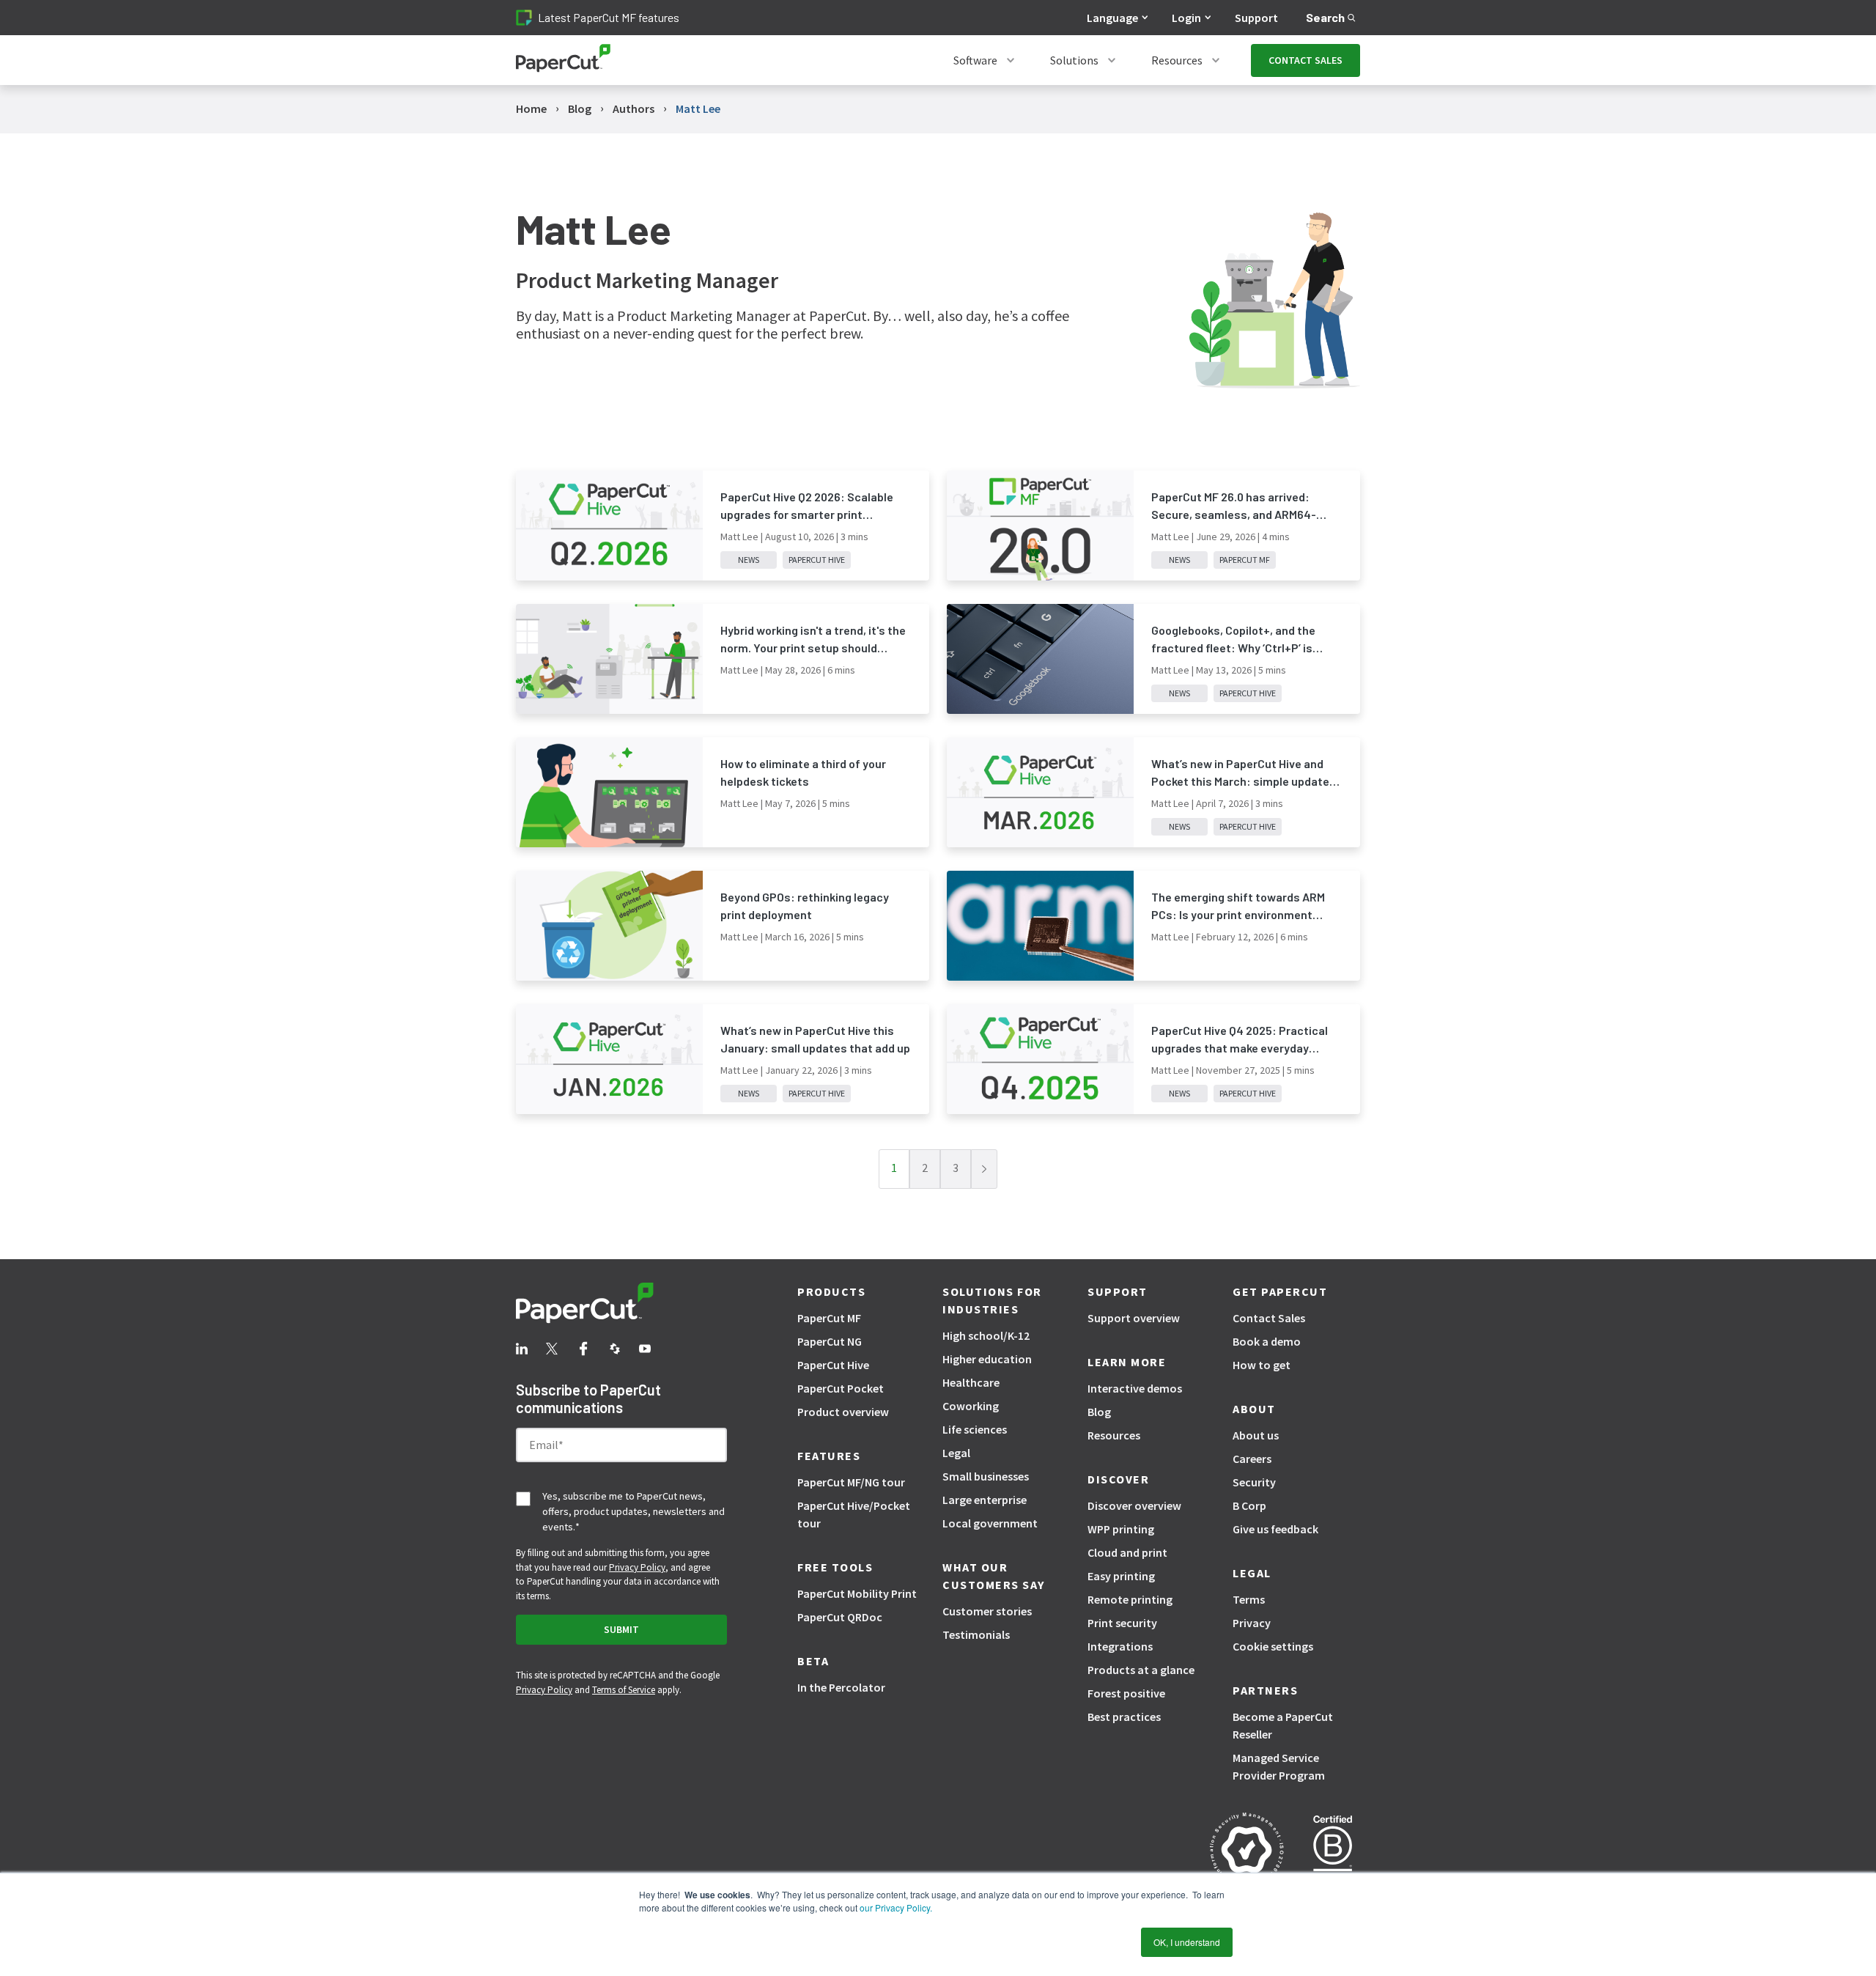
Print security (1122, 1623)
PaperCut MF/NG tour (851, 1482)
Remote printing (1130, 1599)
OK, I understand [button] (1187, 1942)
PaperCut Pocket (841, 1388)
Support (1256, 18)
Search (1325, 17)
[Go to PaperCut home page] (563, 60)
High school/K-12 (986, 1335)
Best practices (1124, 1717)
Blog (1099, 1412)
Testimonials (976, 1634)
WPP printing (1121, 1529)
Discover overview (1134, 1505)
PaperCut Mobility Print (857, 1593)
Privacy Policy (637, 1567)
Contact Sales (1269, 1318)
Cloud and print (1127, 1552)
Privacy (1252, 1623)
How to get (1262, 1365)
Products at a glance (1141, 1670)
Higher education (987, 1359)
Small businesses (986, 1476)
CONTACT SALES (1306, 60)
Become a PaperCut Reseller (1283, 1725)
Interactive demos (1135, 1388)
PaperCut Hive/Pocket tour (854, 1514)
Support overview (1134, 1318)
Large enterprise (985, 1500)
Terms (1249, 1599)
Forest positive (1126, 1693)
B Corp (1249, 1505)
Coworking (971, 1406)
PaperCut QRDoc (840, 1617)
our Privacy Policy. (895, 1907)
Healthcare (971, 1382)
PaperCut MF (829, 1318)
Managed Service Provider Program (1279, 1766)
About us (1256, 1435)
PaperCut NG (830, 1341)
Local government (990, 1523)
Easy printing (1121, 1576)
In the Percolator (841, 1687)
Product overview (843, 1412)
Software (975, 60)
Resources (1177, 60)
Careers (1252, 1459)
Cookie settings (1273, 1646)
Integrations (1120, 1646)
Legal (956, 1453)
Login (1186, 18)
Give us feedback (1275, 1529)
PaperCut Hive (833, 1365)
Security (1254, 1482)
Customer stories (987, 1611)
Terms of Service (624, 1690)
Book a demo (1267, 1341)
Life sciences (975, 1429)
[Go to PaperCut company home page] (621, 1305)
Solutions (1074, 60)
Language (1112, 18)
